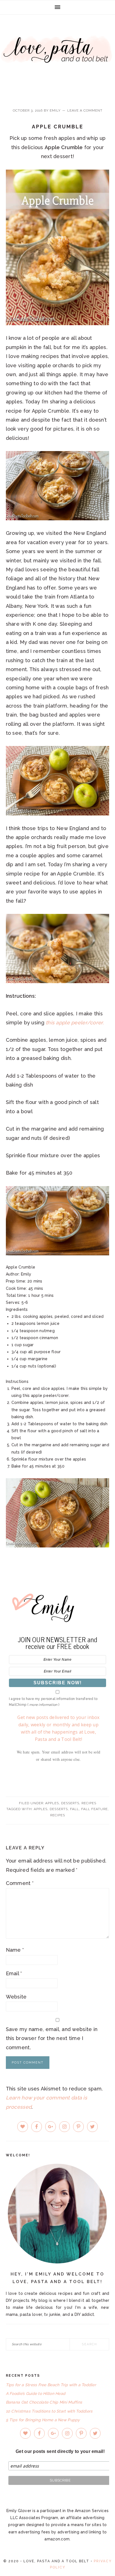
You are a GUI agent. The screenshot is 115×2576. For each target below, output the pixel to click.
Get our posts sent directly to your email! (60, 2451)
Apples (52, 1803)
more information (43, 1705)
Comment (20, 1883)
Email (14, 1973)
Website (16, 1997)
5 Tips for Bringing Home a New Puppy (43, 2420)
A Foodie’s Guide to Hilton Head (36, 2394)
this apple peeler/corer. (75, 1023)
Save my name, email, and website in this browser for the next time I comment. (52, 2038)
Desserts (70, 1803)
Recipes (89, 1803)
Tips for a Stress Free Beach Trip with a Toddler (51, 2385)
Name (15, 1950)
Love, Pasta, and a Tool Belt (57, 57)
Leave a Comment (85, 110)
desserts (59, 1809)
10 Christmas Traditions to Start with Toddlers (49, 2411)
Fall (75, 1809)
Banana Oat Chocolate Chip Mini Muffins (44, 2402)
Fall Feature (94, 1809)
